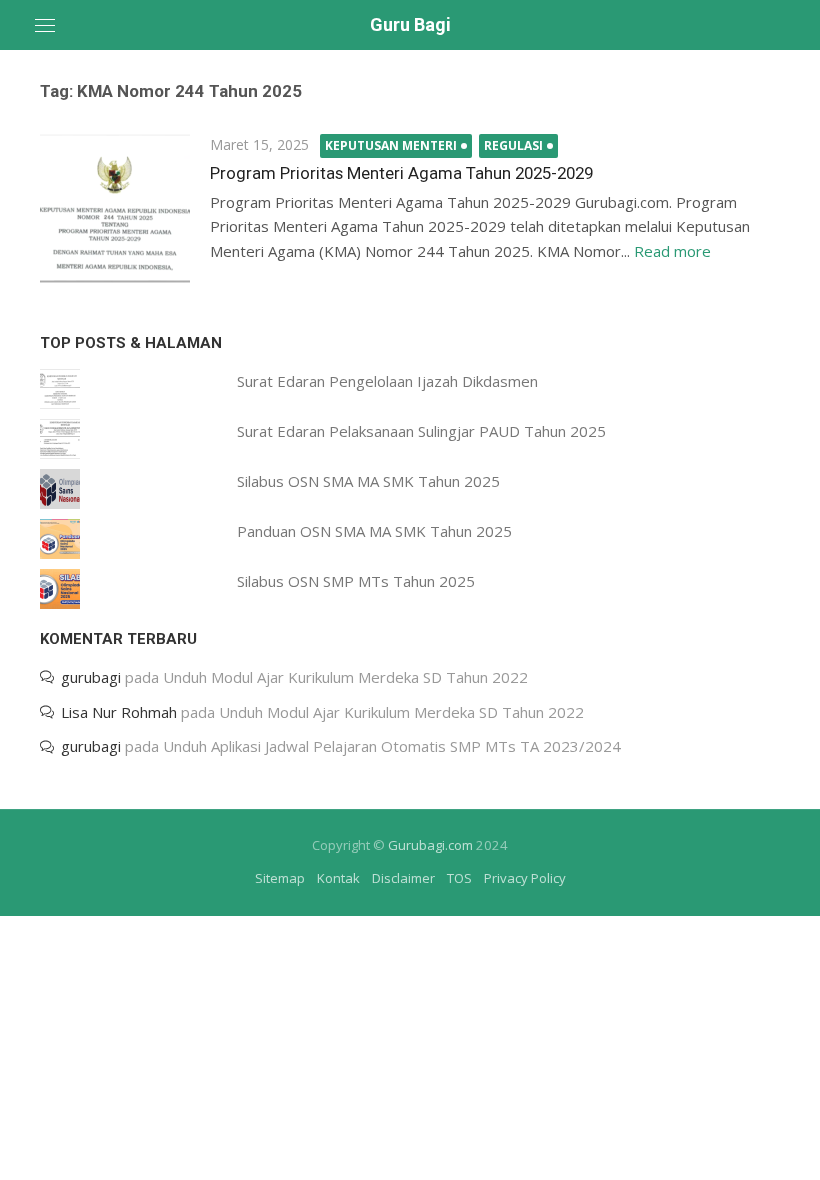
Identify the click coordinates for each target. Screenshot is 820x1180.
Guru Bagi (410, 24)
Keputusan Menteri (391, 145)
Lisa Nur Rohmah (119, 712)
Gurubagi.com (430, 845)
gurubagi (91, 677)
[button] (115, 208)
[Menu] (45, 25)
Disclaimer (403, 878)
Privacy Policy (525, 878)
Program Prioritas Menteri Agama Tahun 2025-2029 (401, 173)
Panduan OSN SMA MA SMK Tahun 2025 (374, 531)
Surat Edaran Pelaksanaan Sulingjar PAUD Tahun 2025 (421, 431)
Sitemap (280, 878)
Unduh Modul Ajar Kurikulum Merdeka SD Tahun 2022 (345, 677)
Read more (672, 251)
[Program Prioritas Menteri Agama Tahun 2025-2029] (115, 208)
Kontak (338, 878)
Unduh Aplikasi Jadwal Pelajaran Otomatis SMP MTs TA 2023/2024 (392, 746)
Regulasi (513, 145)
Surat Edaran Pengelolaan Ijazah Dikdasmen (387, 381)
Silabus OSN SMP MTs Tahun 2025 (356, 581)
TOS (459, 878)
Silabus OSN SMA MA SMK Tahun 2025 (368, 481)
